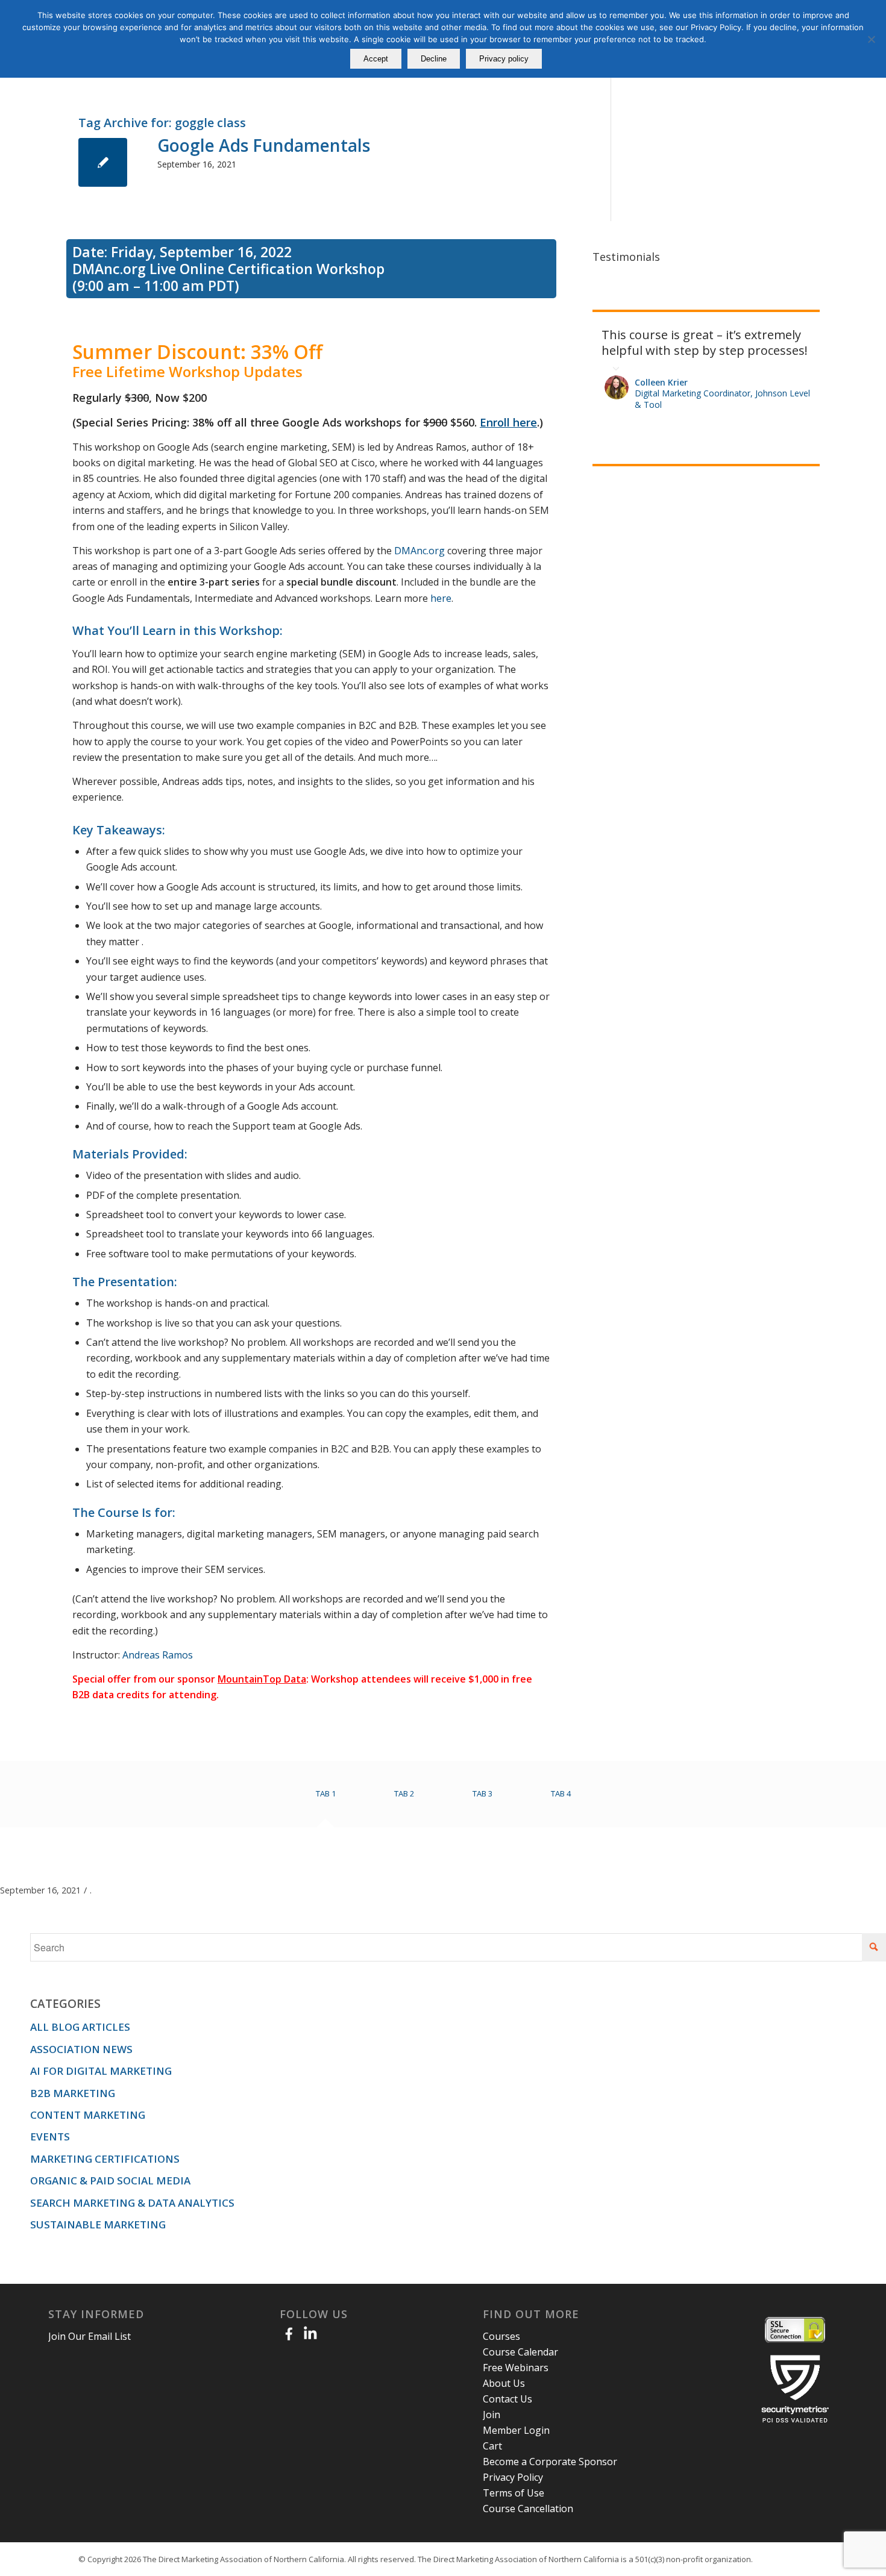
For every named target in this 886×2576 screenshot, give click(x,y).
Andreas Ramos (158, 1655)
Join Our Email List (90, 2336)
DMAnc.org (419, 551)
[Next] (808, 325)
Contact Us (507, 2399)
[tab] (325, 1798)
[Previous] (781, 325)
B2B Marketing (73, 2093)
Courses (501, 2336)
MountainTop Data (262, 1679)
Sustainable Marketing (98, 2224)
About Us (504, 2383)
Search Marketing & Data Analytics (132, 2203)
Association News (81, 2049)
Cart (492, 2446)
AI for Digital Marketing (101, 2071)
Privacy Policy (513, 2477)
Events (50, 2137)
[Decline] (871, 39)
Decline (434, 59)
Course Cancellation (528, 2509)
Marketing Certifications (105, 2159)
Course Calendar (520, 2352)
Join (492, 2415)
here (441, 598)
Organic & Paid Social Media (110, 2181)
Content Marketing (88, 2115)
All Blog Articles (80, 2027)
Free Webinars (516, 2368)
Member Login (516, 2430)
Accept (376, 59)
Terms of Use (514, 2493)
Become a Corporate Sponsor (550, 2462)
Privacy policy (504, 59)
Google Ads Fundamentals (264, 145)
